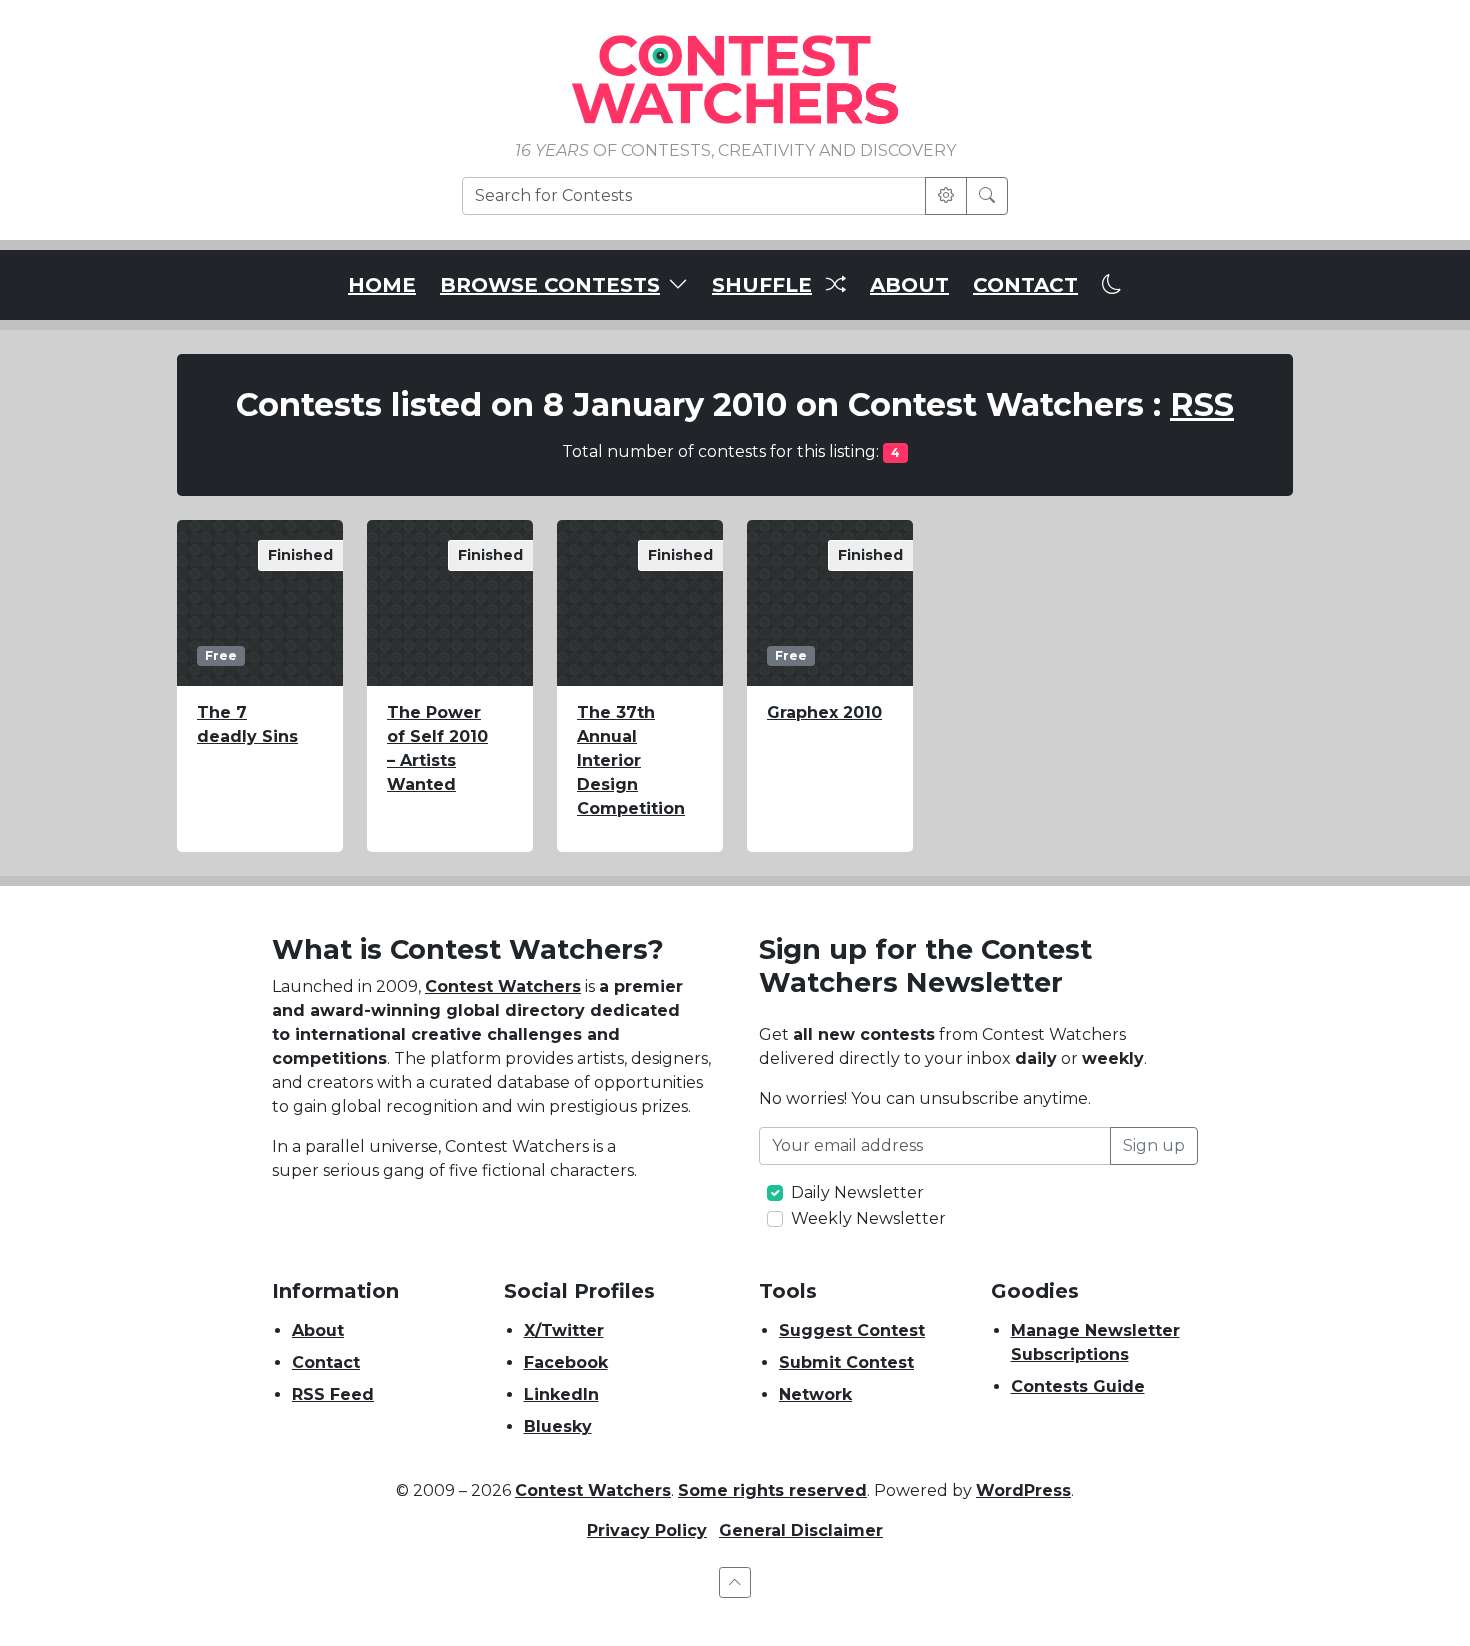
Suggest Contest (852, 1330)
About (318, 1330)
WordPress (1023, 1490)
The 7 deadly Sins (247, 724)
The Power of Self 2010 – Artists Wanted (437, 748)
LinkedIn (561, 1394)
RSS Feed (333, 1394)
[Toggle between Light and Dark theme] (1112, 285)
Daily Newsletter (857, 1192)
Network (815, 1394)
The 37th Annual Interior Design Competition (631, 760)
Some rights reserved (772, 1490)
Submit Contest (846, 1362)
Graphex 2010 (824, 712)
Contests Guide (1078, 1386)
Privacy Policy (647, 1530)
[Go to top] (735, 1582)
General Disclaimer (801, 1530)
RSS (1202, 404)
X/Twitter (564, 1330)
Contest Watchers (503, 986)
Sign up (1154, 1145)
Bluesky (558, 1426)
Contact (326, 1362)
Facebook (566, 1362)
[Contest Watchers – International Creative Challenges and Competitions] (735, 78)
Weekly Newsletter (868, 1218)
